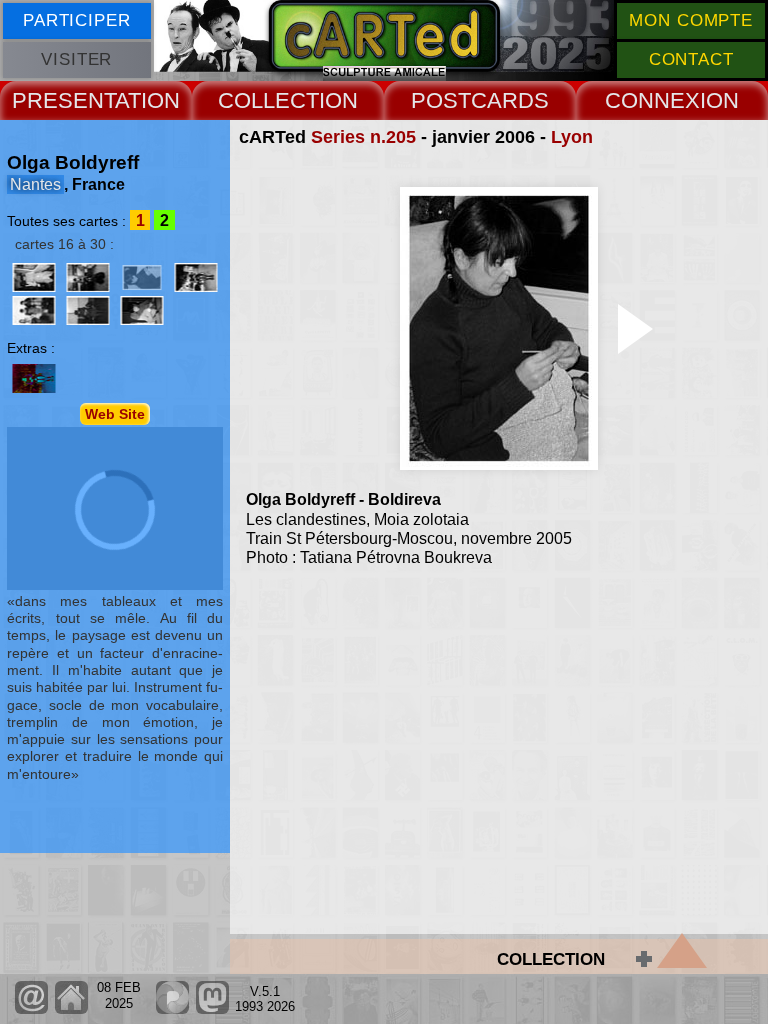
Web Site (115, 414)
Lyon (572, 137)
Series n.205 (363, 137)
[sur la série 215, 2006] (34, 310)
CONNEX (652, 100)
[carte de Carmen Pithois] (34, 378)
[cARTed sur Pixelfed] (172, 1009)
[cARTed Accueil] (70, 1009)
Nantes (35, 184)
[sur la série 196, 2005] (88, 277)
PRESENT (63, 100)
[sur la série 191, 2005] (34, 277)
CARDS (510, 100)
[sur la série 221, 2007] (142, 310)
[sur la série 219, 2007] (88, 310)
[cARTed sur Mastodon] (212, 1009)
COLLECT (268, 100)
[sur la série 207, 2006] (196, 277)
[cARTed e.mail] (31, 1009)
